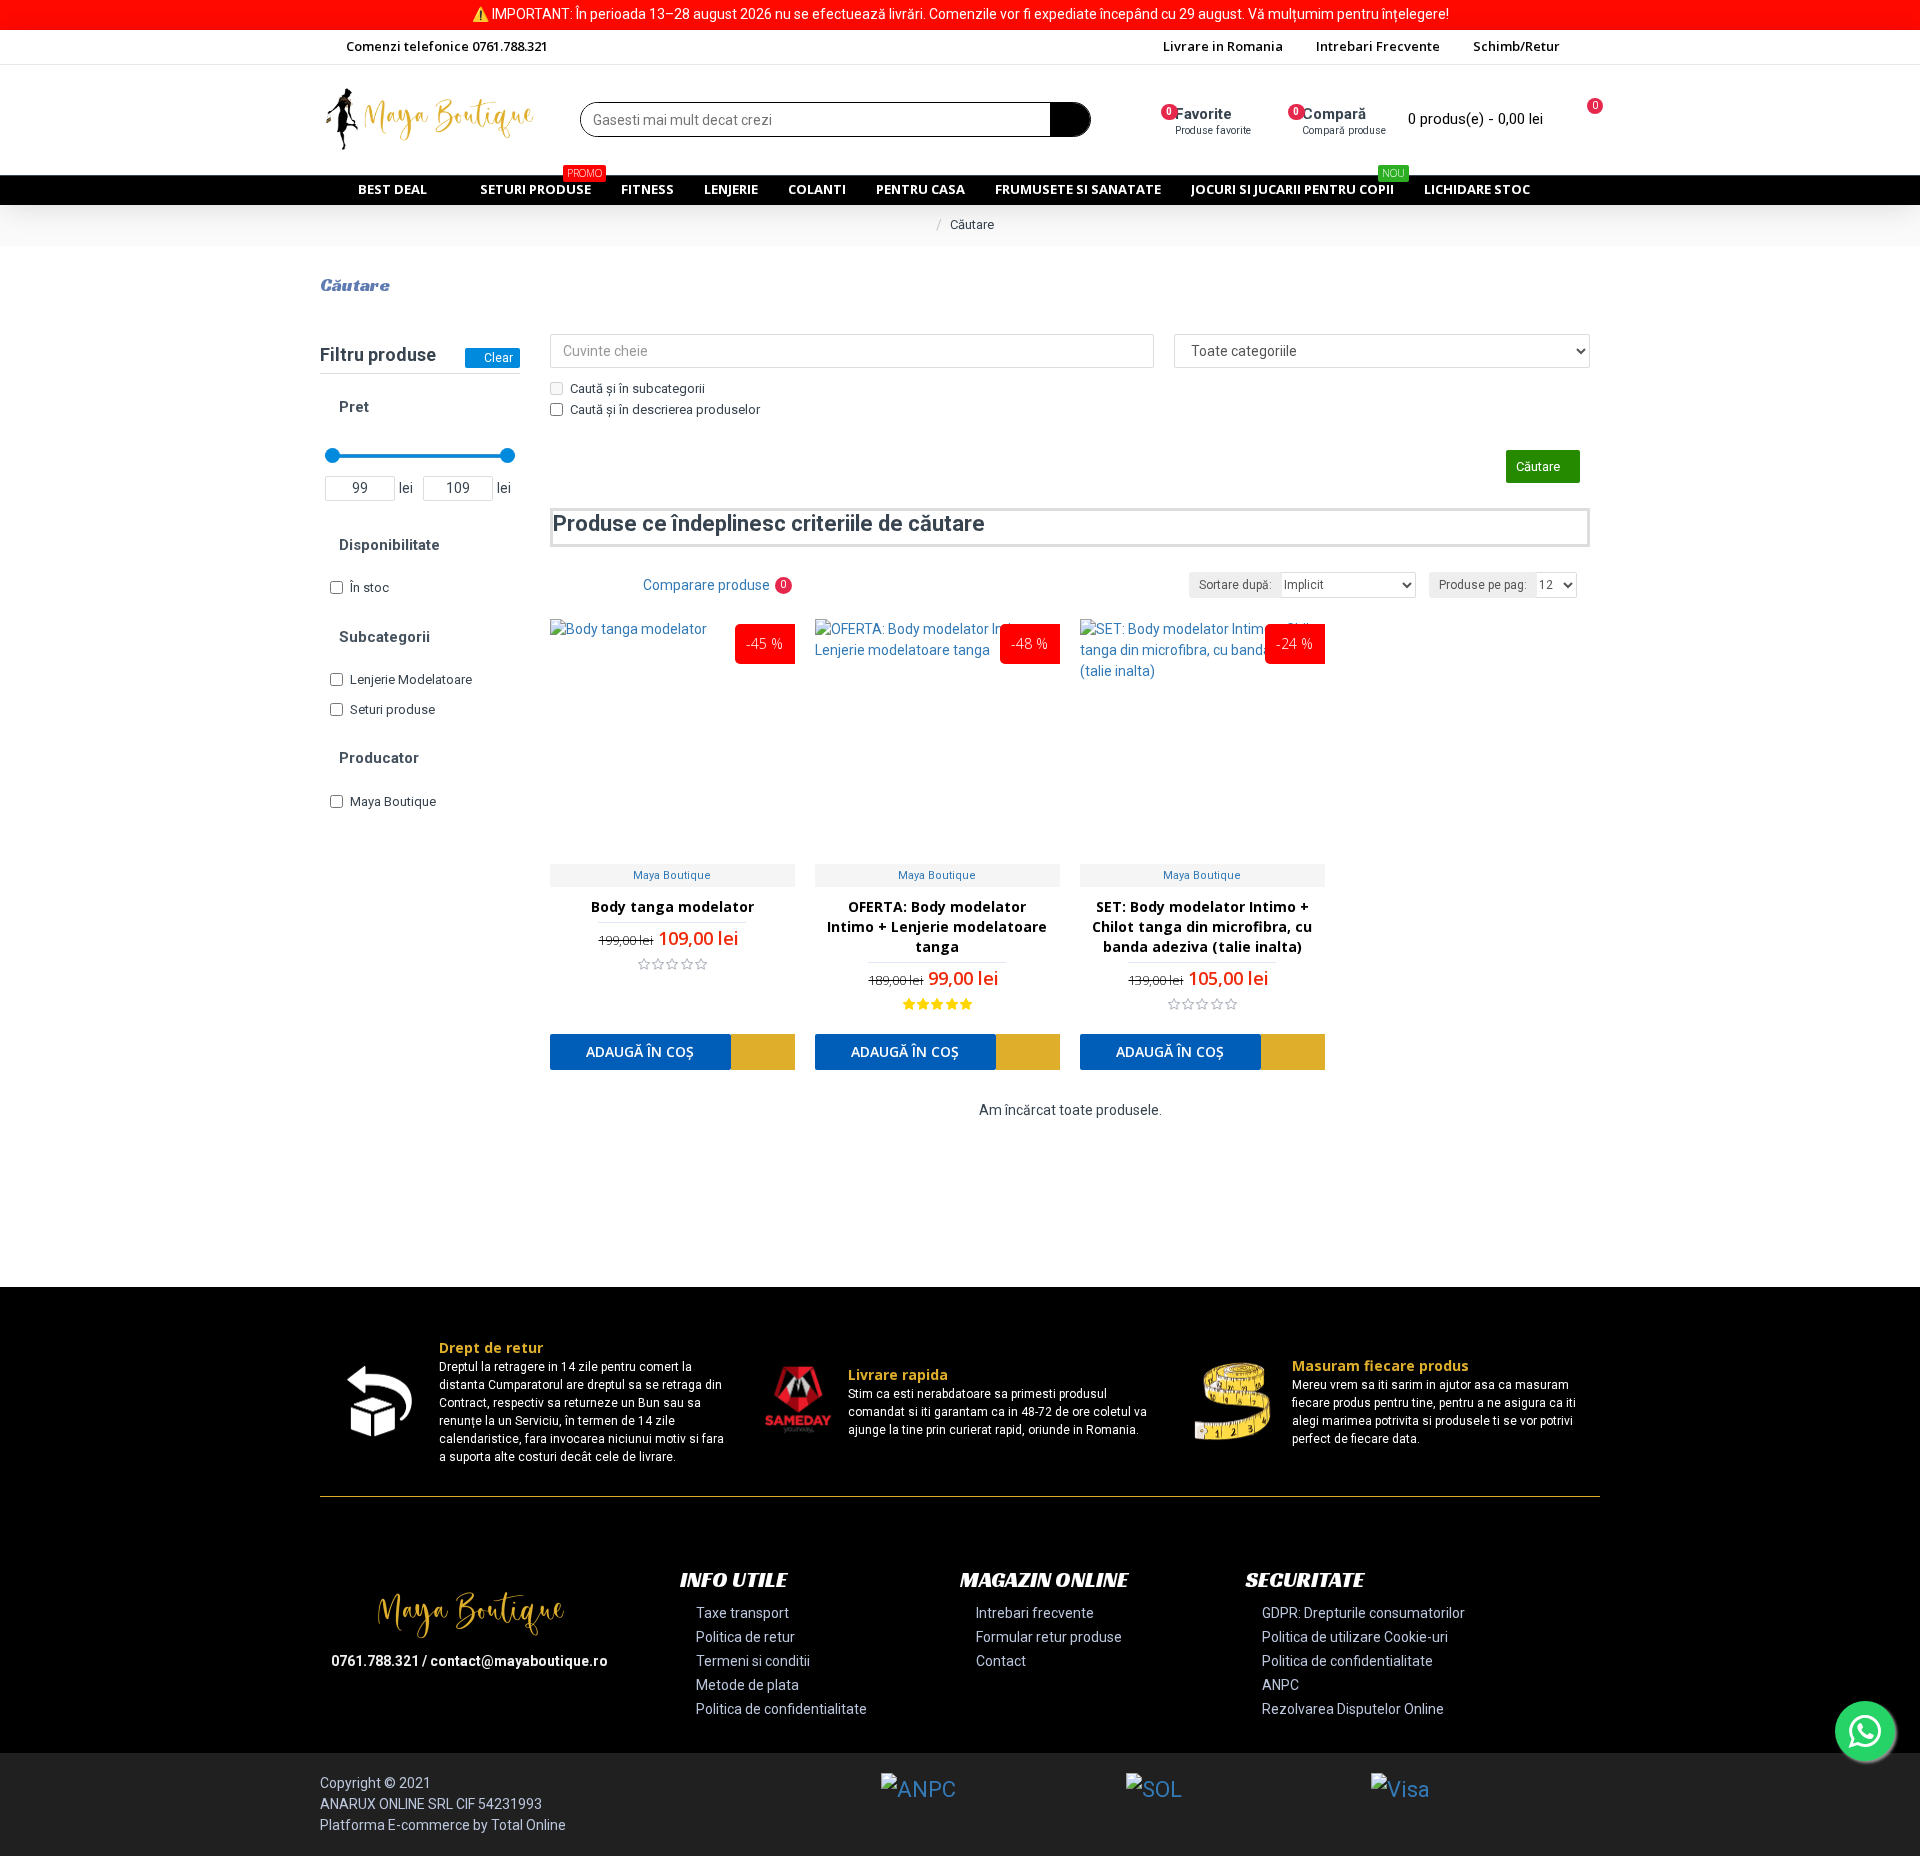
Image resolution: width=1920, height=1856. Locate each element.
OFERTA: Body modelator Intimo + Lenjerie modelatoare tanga (937, 926)
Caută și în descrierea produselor (665, 409)
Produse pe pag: (1483, 585)
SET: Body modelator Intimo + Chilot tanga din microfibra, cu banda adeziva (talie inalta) (1202, 926)
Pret (354, 407)
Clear (498, 358)
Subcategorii (384, 637)
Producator (379, 758)
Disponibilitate (389, 545)
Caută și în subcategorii (637, 388)
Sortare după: (1235, 585)
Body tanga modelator (672, 906)
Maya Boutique (672, 875)
